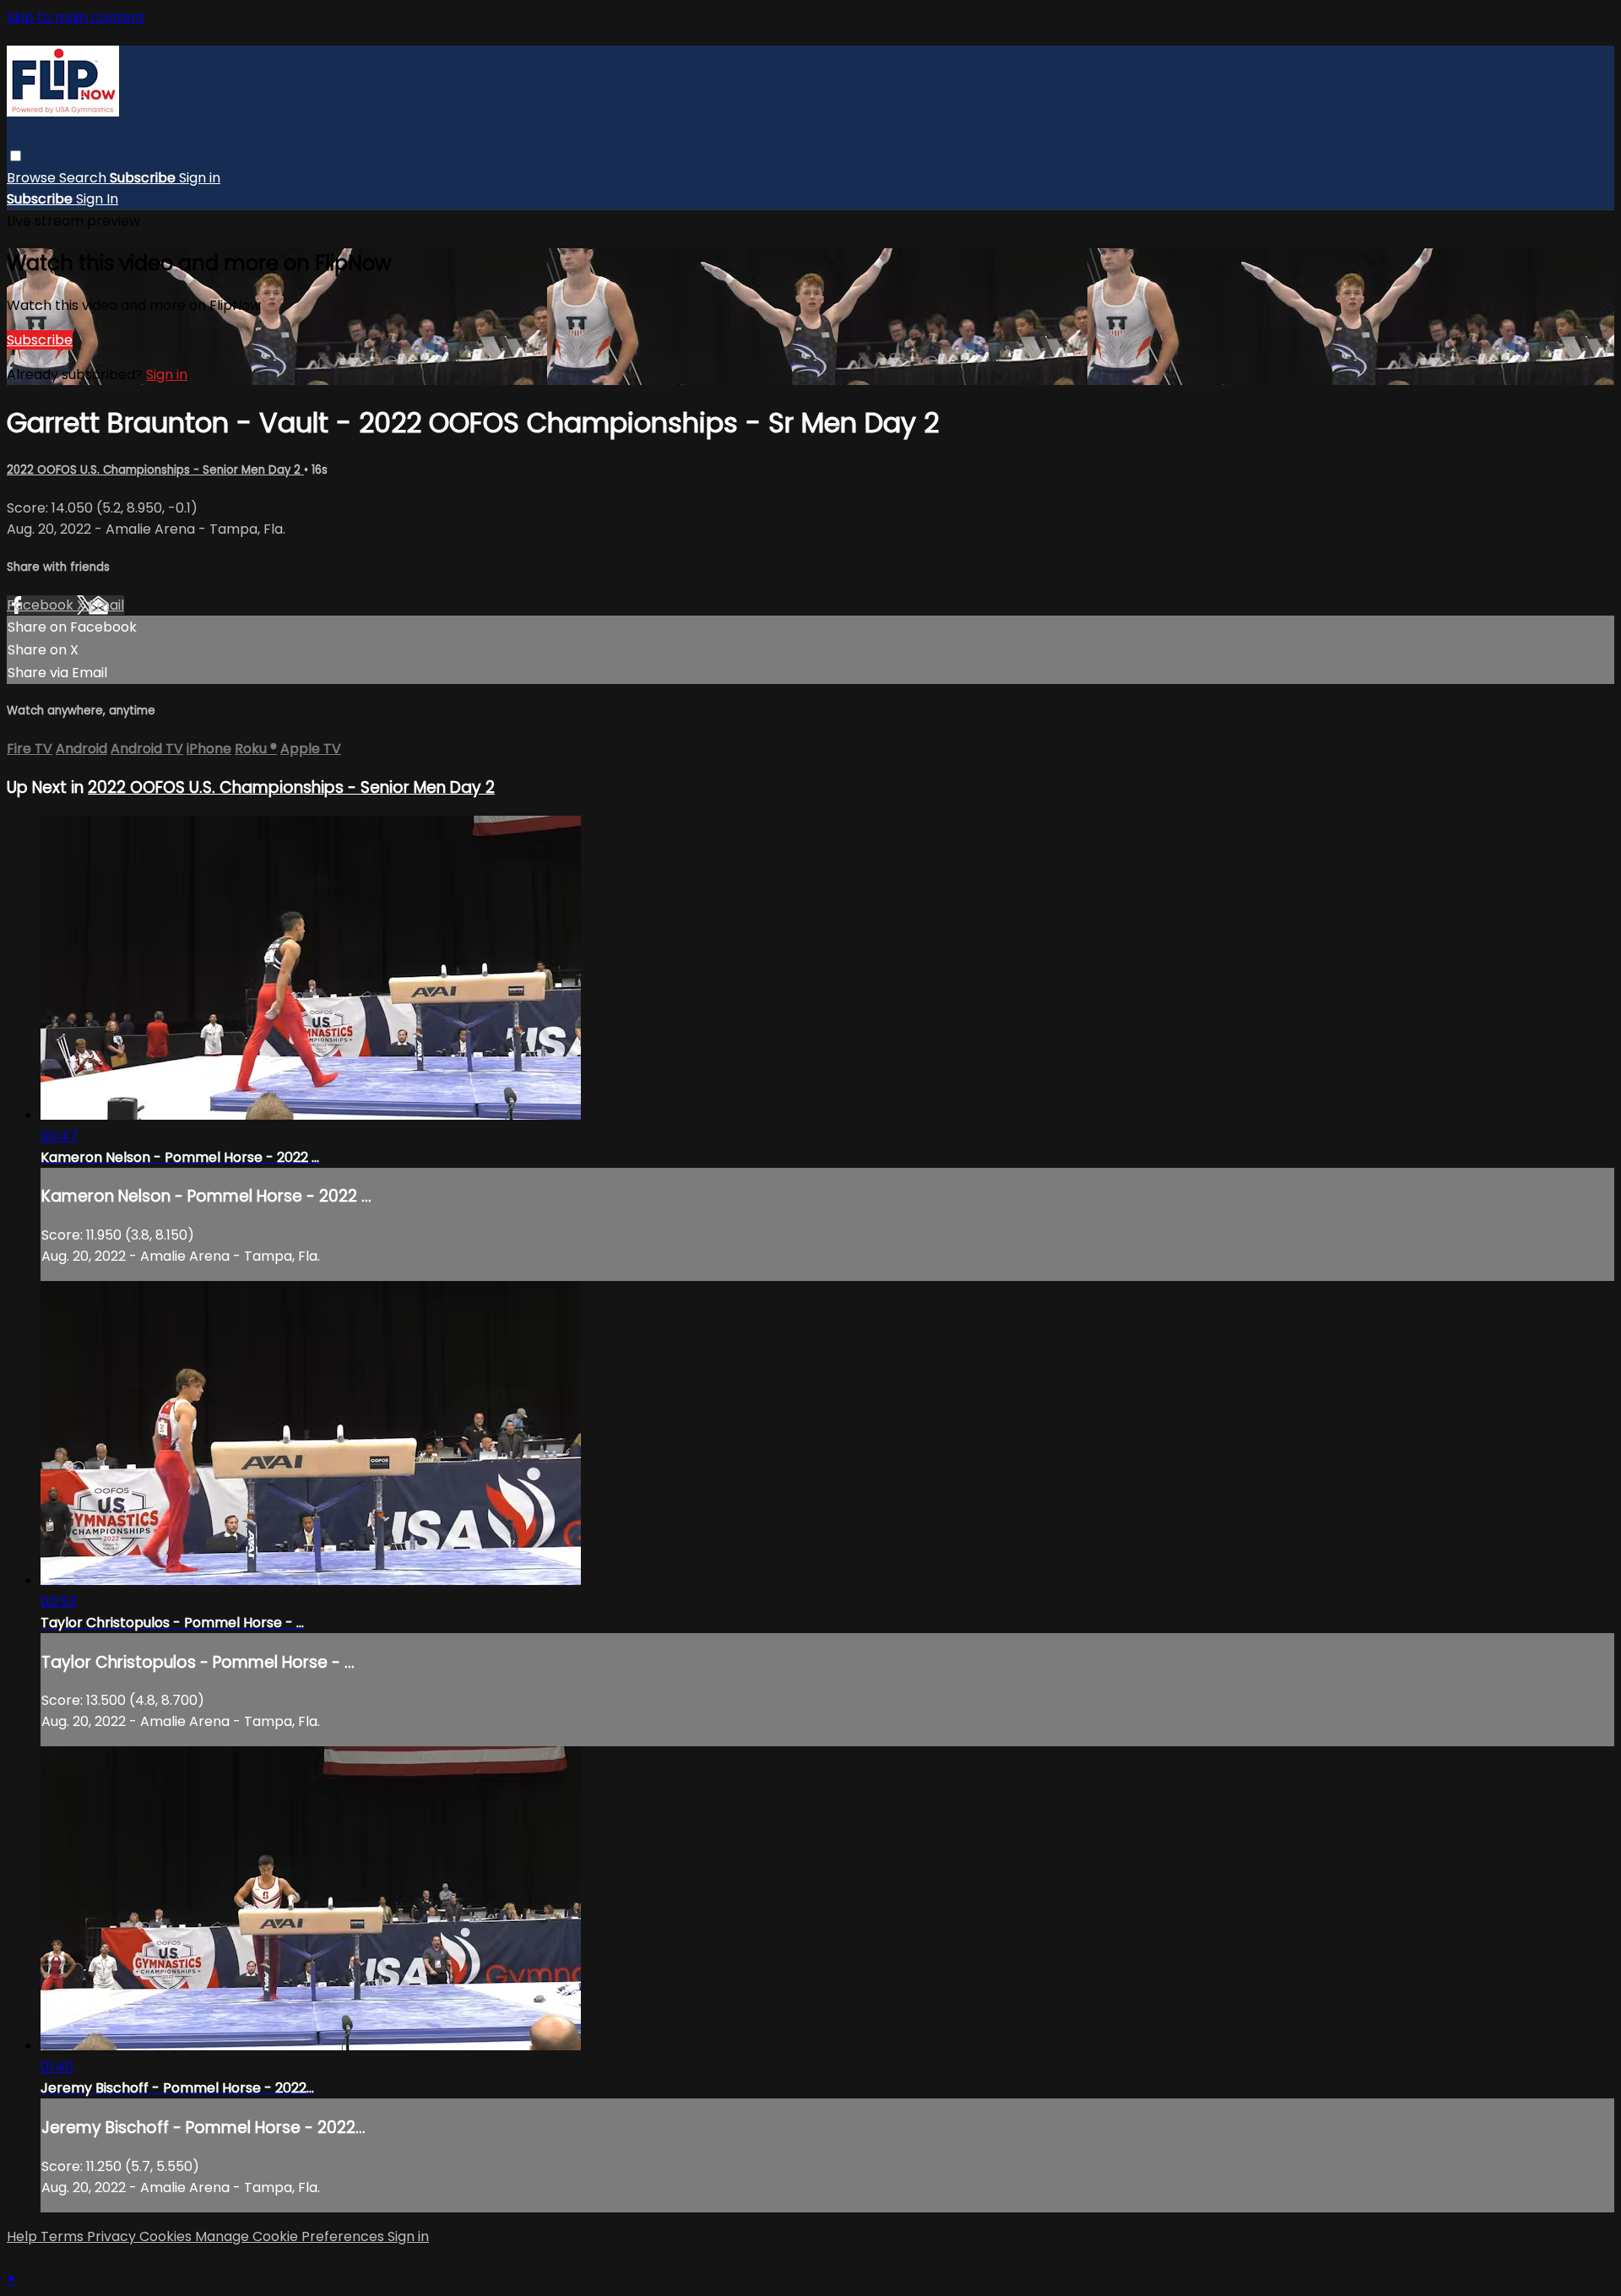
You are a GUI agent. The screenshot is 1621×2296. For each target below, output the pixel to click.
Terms (64, 2236)
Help (24, 2236)
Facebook (42, 605)
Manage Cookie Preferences (291, 2236)
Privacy (113, 2236)
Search (84, 178)
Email (106, 605)
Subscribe (40, 340)
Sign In (97, 199)
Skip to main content (76, 17)
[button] (16, 156)
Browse (33, 178)
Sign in (200, 178)
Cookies (167, 2236)
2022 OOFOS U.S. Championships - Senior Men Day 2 (155, 470)
